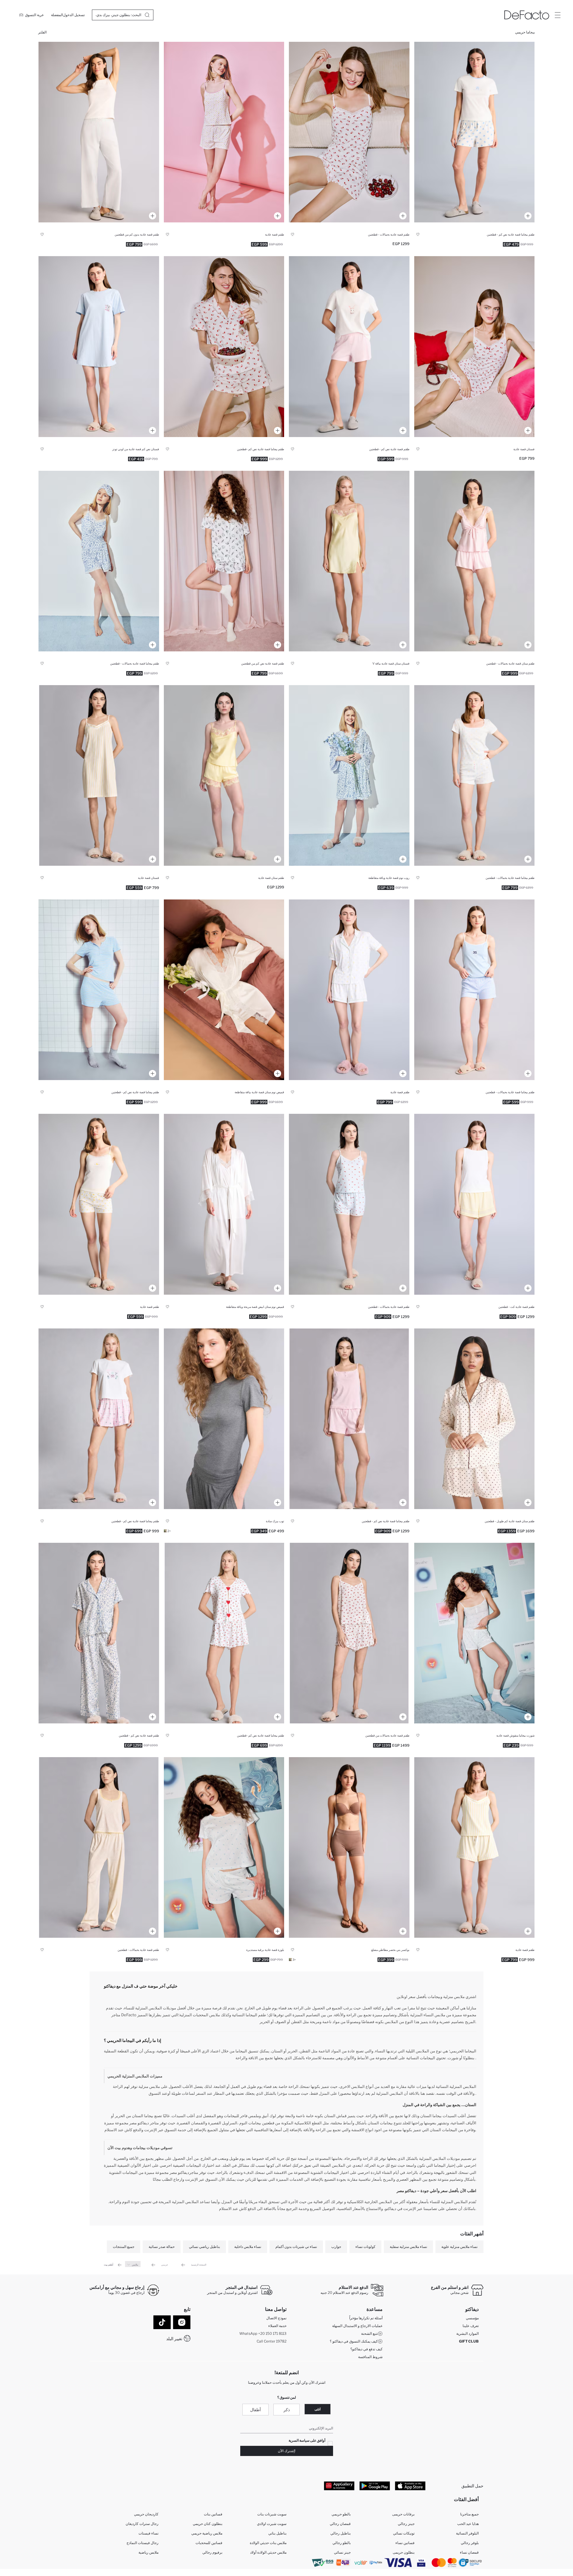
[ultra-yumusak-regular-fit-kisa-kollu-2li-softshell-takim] (349, 990)
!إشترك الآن (287, 2451)
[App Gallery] (339, 2486)
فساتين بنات (213, 2514)
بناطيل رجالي (341, 2533)
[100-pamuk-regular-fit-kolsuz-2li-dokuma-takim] (475, 1204)
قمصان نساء (469, 2552)
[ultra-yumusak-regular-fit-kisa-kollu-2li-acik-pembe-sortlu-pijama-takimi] (99, 1419)
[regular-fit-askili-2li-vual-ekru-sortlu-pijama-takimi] (349, 1633)
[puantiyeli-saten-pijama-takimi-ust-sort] (475, 1419)
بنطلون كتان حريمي (208, 2524)
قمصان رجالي (340, 2524)
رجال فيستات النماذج (143, 2543)
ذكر (287, 2410)
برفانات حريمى (403, 2514)
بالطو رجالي (342, 2543)
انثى (318, 2409)
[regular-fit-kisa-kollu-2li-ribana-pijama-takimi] (99, 990)
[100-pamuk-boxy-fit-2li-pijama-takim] (349, 346)
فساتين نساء (405, 2543)
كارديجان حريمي (146, 2514)
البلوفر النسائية (467, 2533)
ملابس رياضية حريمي (207, 2533)
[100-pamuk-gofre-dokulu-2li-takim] (99, 132)
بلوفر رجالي (470, 2543)
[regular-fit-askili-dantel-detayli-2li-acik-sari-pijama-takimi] (99, 1847)
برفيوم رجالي (212, 2552)
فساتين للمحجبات (209, 2543)
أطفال (255, 2410)
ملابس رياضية (148, 2552)
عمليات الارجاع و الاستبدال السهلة (357, 2326)
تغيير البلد (174, 2339)
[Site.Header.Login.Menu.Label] (557, 15)
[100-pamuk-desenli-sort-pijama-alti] (475, 1633)
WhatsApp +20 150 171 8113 (263, 2333)
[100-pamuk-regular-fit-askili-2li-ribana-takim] (475, 990)
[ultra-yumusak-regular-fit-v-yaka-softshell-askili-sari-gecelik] (99, 775)
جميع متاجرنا (469, 2514)
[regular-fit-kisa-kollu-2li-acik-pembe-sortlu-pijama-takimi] (349, 1419)
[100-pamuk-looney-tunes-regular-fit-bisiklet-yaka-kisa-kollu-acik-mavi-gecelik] (99, 346)
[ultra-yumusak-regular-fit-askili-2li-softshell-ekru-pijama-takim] (99, 561)
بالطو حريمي (341, 2514)
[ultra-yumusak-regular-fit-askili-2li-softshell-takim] (224, 132)
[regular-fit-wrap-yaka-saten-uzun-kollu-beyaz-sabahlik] (224, 990)
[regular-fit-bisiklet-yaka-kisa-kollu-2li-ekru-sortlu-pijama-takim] (475, 775)
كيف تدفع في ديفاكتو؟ (366, 2349)
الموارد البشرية (468, 2333)
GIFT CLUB (469, 2341)
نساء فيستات (148, 2533)
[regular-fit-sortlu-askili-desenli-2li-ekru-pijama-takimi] (349, 132)
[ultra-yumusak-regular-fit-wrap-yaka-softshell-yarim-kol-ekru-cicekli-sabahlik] (349, 775)
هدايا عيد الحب (468, 2524)
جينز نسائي (342, 2552)
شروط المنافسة (370, 2357)
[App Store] (410, 2486)
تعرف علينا (471, 2326)
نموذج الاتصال (276, 2318)
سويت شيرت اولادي (272, 2524)
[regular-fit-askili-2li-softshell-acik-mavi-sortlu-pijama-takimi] (349, 1204)
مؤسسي (472, 2318)
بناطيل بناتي (277, 2533)
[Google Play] (375, 2486)
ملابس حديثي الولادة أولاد (268, 2552)
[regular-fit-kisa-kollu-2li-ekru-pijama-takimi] (99, 1633)
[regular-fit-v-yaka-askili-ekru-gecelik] (475, 346)
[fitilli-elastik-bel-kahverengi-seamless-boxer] (349, 1847)
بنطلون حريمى (404, 2552)
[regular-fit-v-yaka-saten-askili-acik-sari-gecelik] (349, 561)
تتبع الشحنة (369, 2333)
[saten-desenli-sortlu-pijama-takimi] (224, 561)
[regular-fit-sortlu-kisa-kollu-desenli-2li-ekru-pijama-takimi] (224, 346)
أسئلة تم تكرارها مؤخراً (366, 2318)
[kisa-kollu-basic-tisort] (224, 1419)
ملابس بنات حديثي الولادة (268, 2543)
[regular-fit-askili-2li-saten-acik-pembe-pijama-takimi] (475, 561)
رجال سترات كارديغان (142, 2524)
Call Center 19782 (272, 2341)
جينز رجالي (406, 2524)
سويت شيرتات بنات (272, 2514)
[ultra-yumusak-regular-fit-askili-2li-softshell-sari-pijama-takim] (475, 1847)
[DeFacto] (527, 15)
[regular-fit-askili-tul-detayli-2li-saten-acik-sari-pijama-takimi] (224, 775)
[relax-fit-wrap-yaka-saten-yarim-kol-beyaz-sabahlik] (224, 1204)
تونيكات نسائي (404, 2533)
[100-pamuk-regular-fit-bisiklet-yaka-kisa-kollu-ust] (224, 1847)
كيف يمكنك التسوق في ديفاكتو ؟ (354, 2341)
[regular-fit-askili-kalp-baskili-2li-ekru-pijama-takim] (99, 1204)
